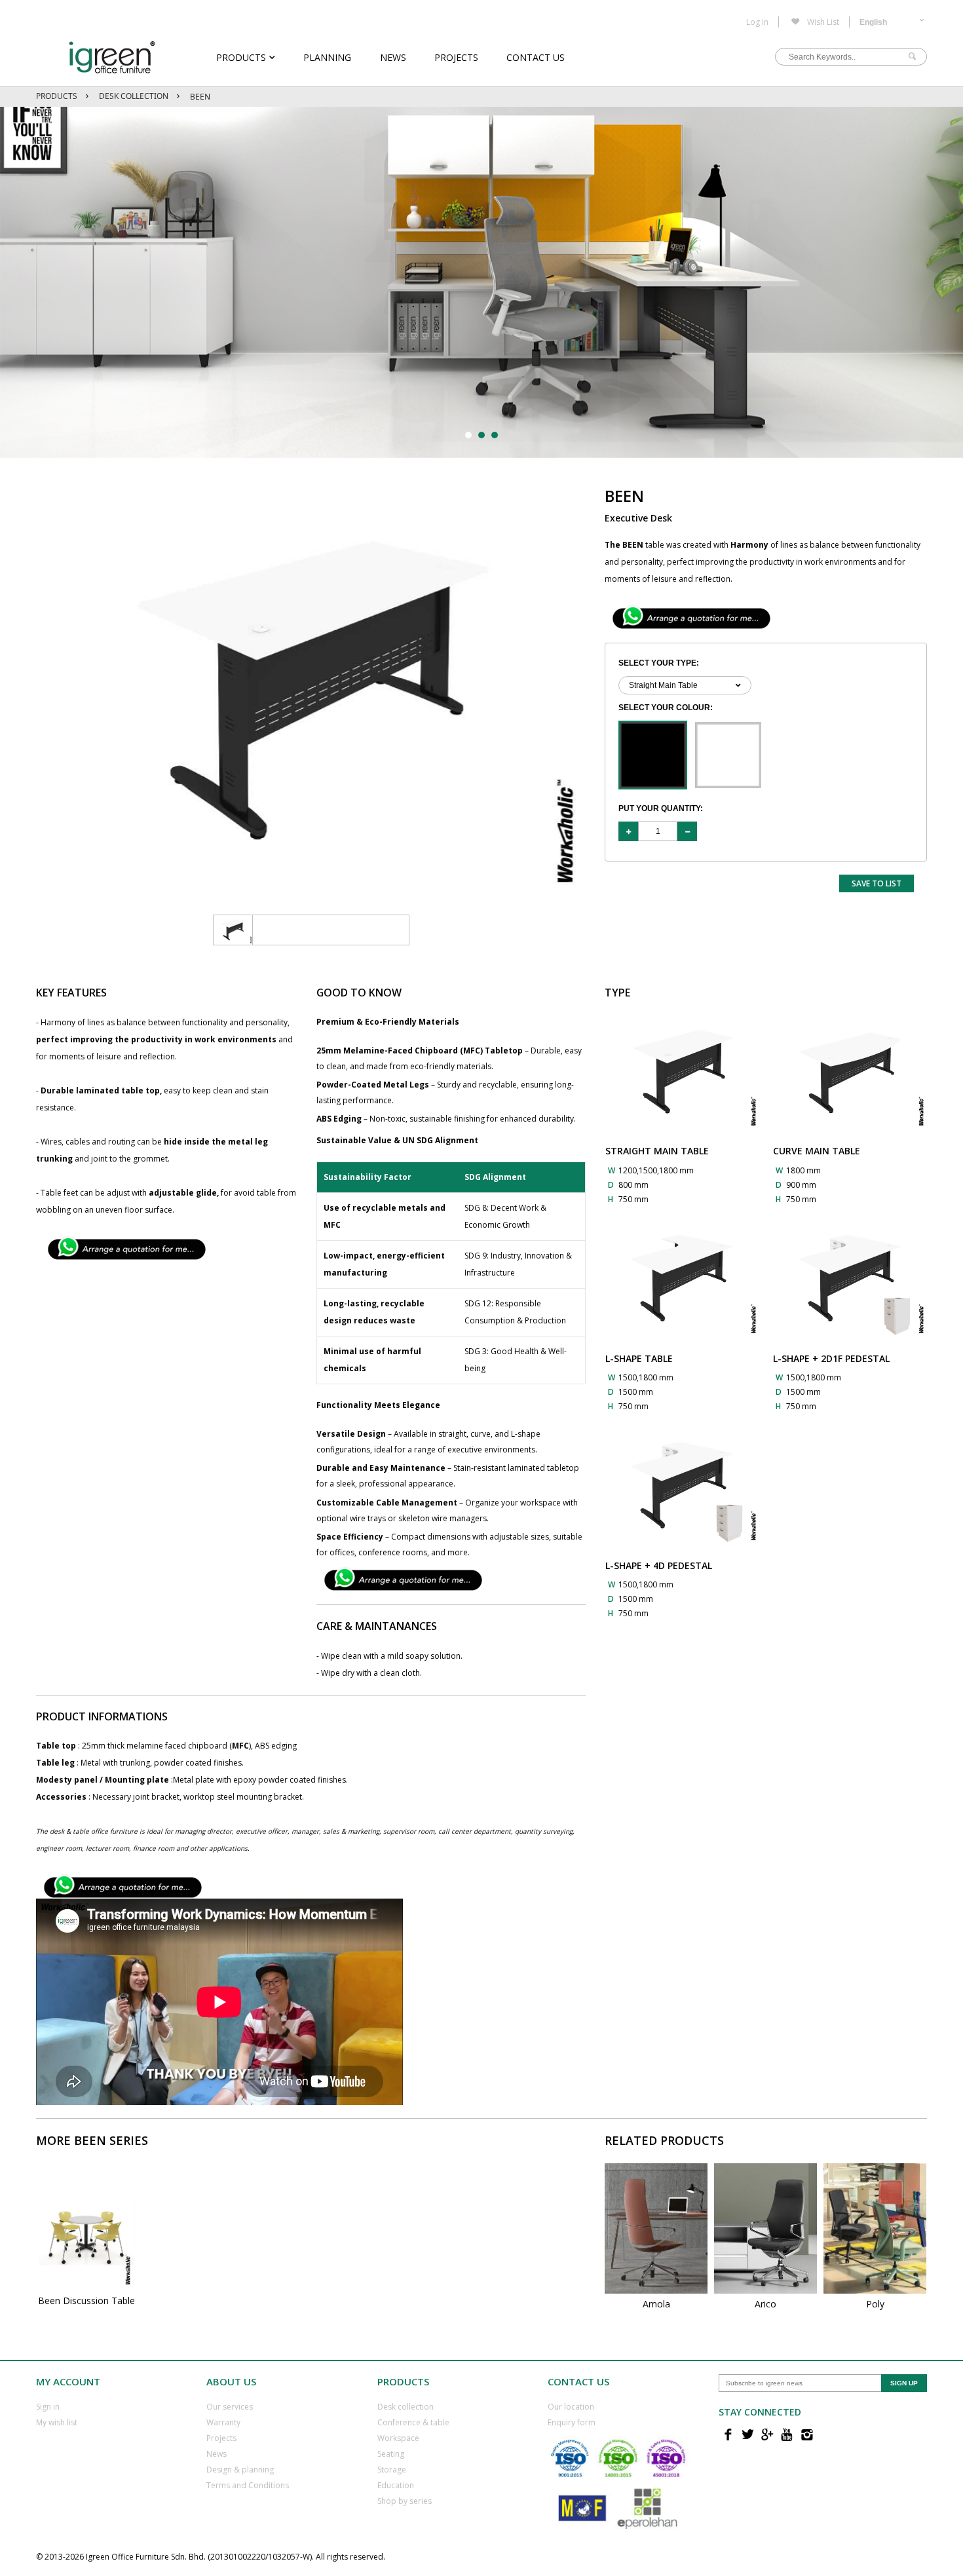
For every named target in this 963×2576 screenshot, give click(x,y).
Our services (230, 2407)
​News (217, 2454)
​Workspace (398, 2438)
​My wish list (57, 2422)
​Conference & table (413, 2422)
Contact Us (536, 57)
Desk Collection (134, 96)
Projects (456, 57)
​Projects (221, 2438)
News (393, 57)
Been (200, 97)
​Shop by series (405, 2501)
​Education (396, 2485)
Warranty (223, 2422)
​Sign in (48, 2407)
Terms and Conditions (248, 2485)
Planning (327, 57)
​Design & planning (240, 2470)
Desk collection (406, 2407)
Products (241, 57)
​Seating (391, 2454)
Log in (757, 22)
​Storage (392, 2470)
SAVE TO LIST (877, 883)
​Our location (571, 2407)
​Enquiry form (572, 2422)
